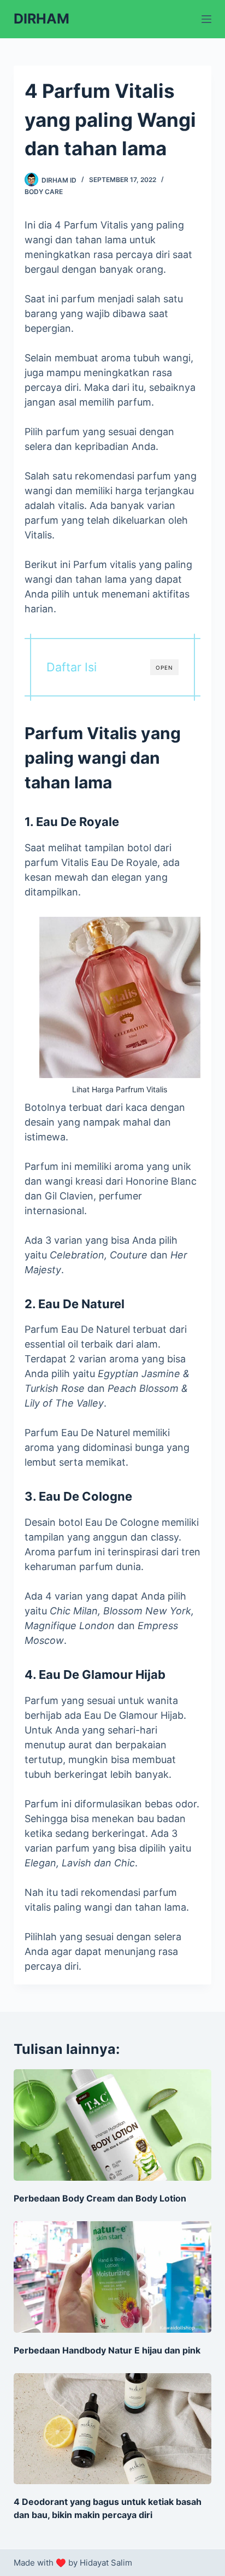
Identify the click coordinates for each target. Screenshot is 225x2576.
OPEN (164, 668)
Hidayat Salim (106, 2563)
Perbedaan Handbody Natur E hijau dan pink (107, 2350)
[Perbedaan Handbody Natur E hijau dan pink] (113, 2277)
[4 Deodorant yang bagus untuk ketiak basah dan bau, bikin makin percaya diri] (113, 2429)
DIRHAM (42, 19)
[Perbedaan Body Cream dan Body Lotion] (113, 2125)
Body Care (44, 192)
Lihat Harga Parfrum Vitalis (120, 1089)
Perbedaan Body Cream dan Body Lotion (100, 2198)
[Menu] (206, 19)
